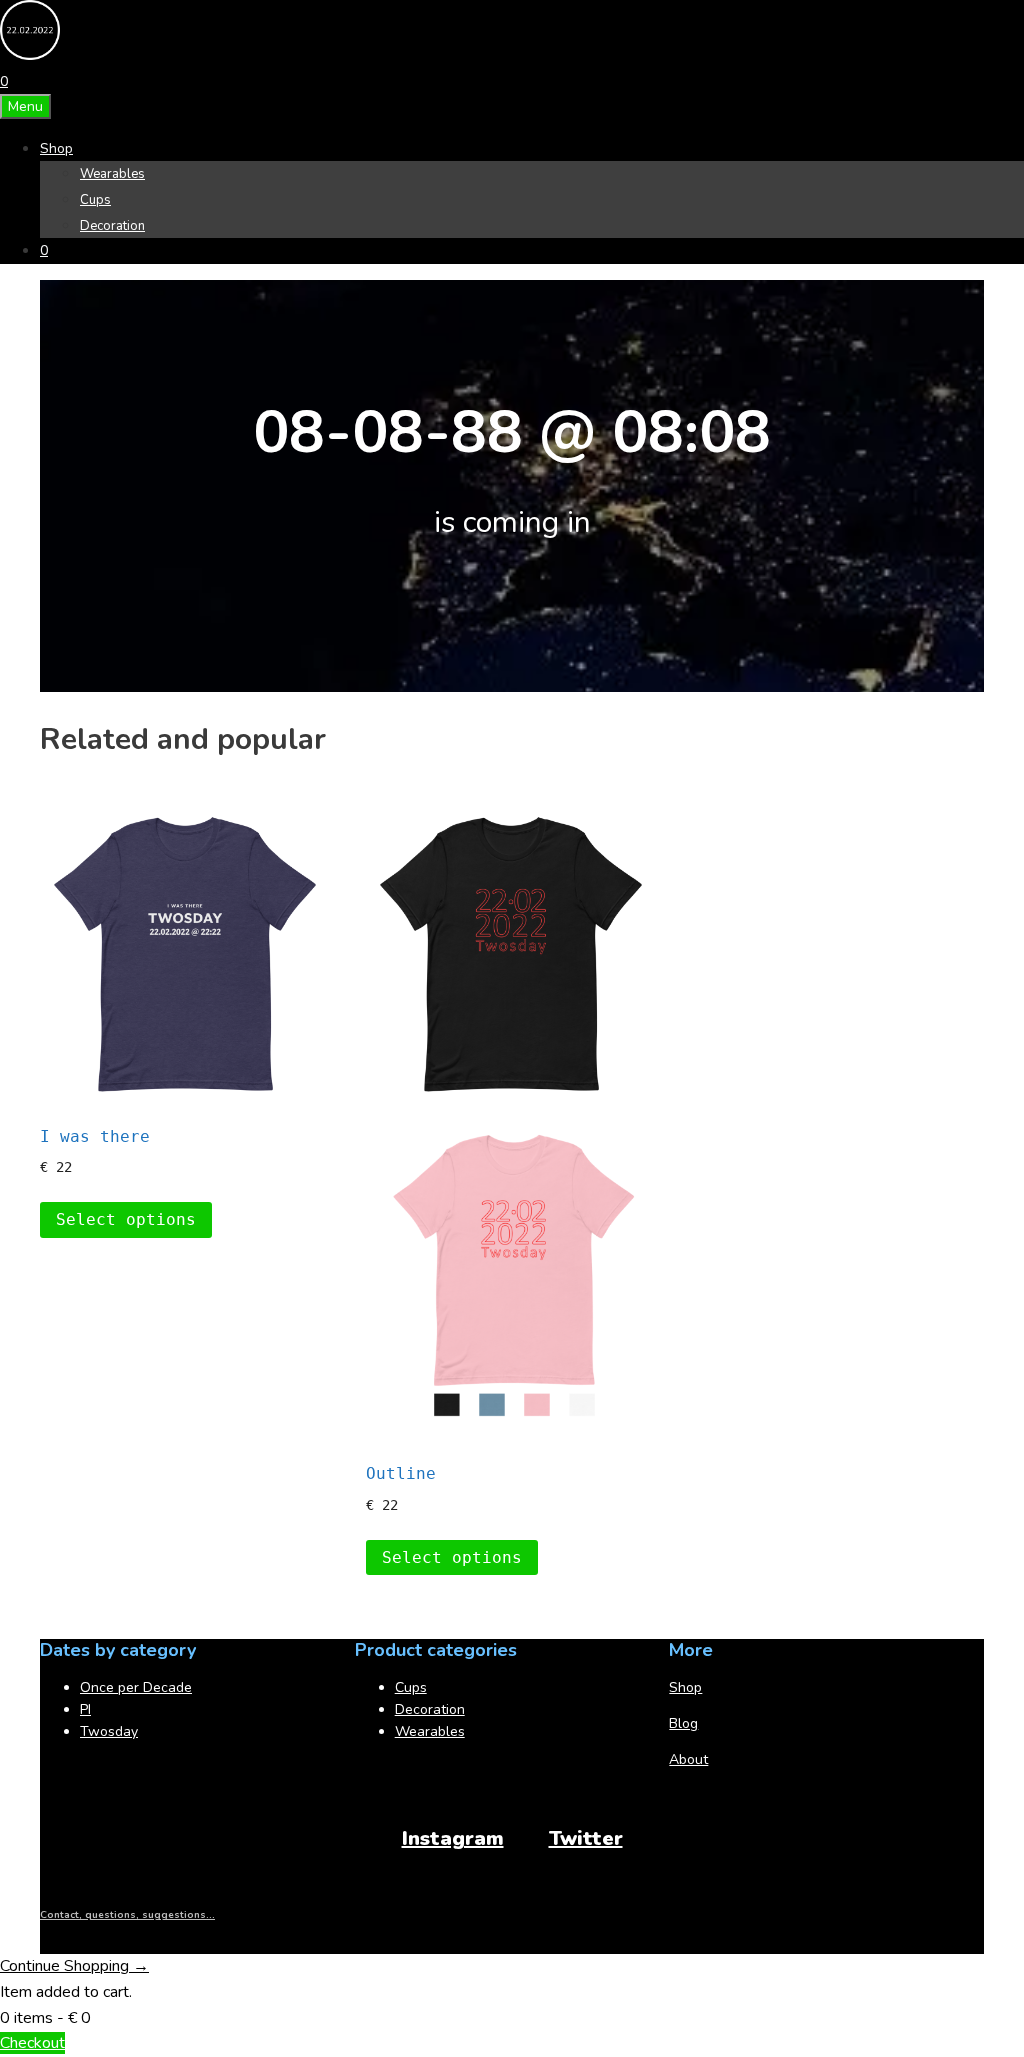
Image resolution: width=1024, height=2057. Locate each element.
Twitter (586, 1838)
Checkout (32, 2043)
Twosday (109, 1731)
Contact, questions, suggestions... (127, 1915)
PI (85, 1709)
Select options (126, 1219)
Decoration (112, 226)
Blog (683, 1723)
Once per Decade (136, 1687)
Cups (95, 200)
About (688, 1759)
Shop (56, 148)
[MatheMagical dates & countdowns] (30, 55)
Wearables (112, 174)
